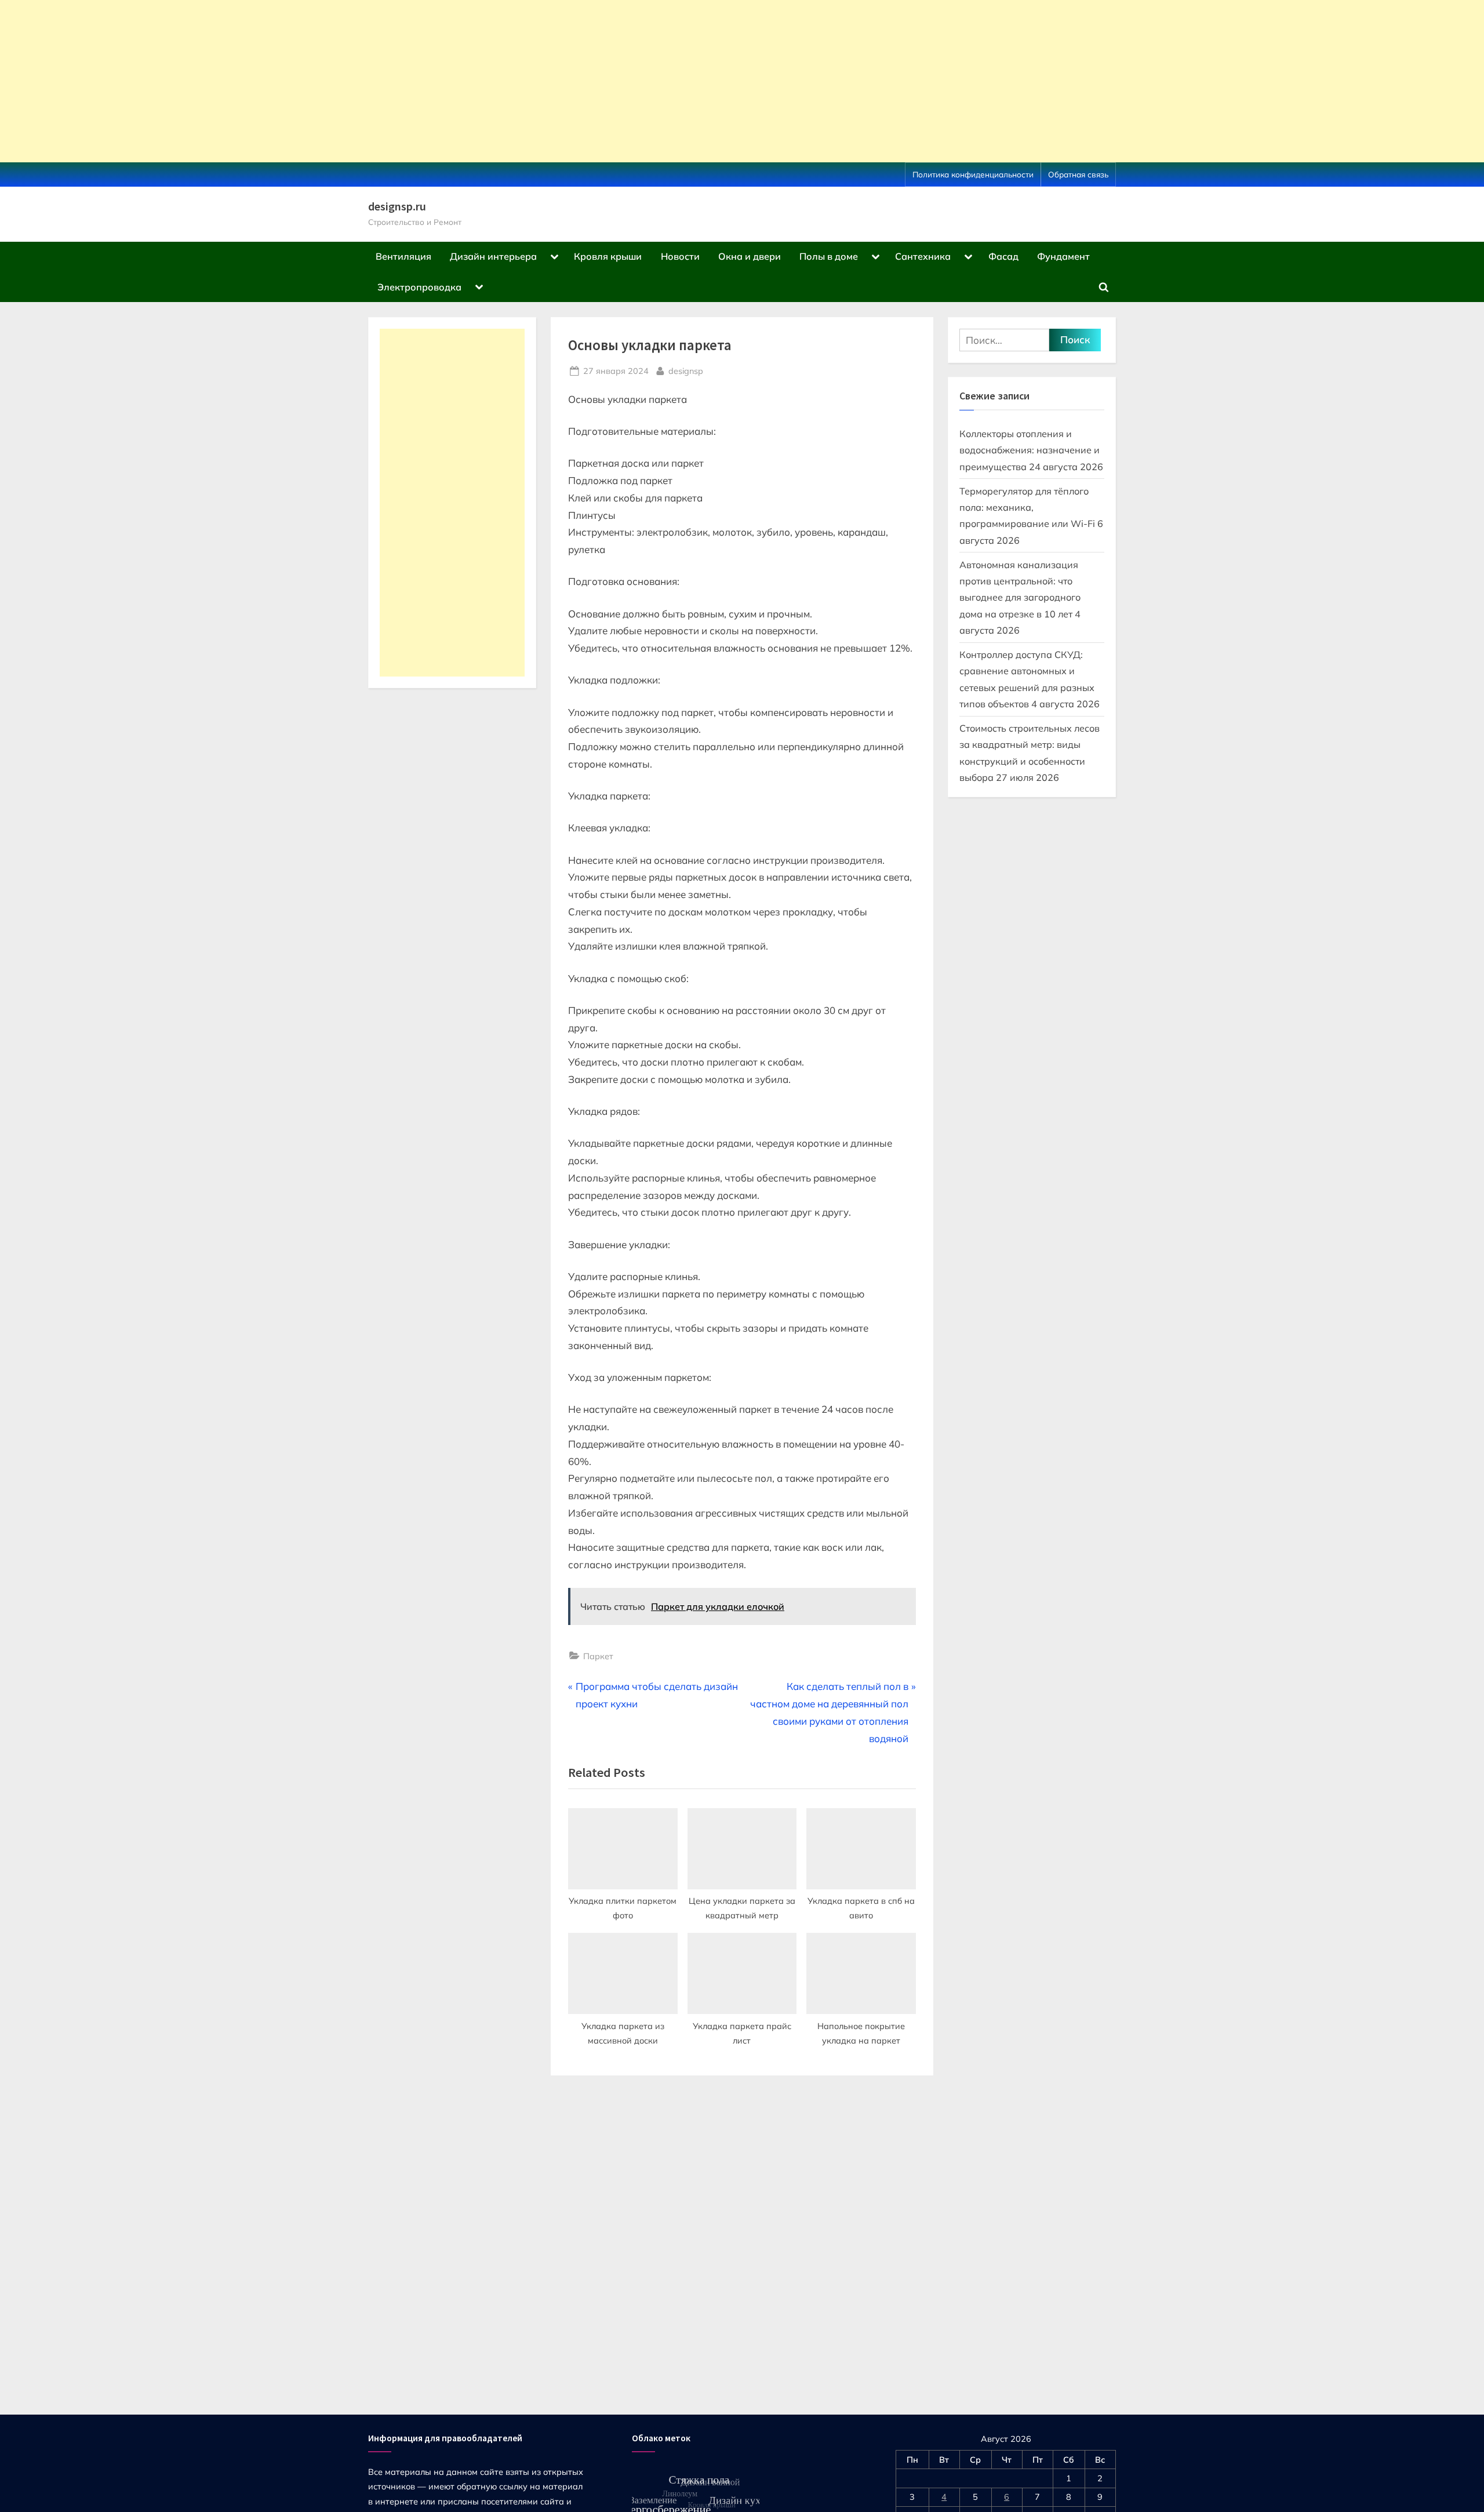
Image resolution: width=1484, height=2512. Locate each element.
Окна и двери (750, 256)
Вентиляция (403, 256)
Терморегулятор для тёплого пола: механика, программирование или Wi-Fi (1027, 508)
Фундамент (1063, 256)
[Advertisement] (348, 81)
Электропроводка (419, 287)
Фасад (1003, 256)
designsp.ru (397, 206)
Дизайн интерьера (493, 256)
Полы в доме (829, 256)
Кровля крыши (608, 256)
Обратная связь (1078, 174)
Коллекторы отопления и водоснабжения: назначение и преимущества (1030, 450)
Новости (680, 256)
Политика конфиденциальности (973, 174)
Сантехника (923, 256)
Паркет (598, 1656)
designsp (686, 370)
